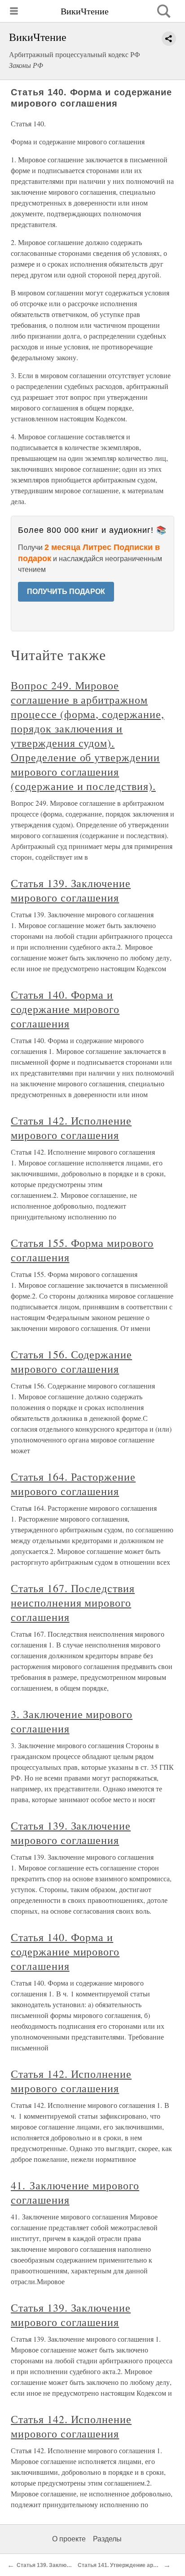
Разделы (107, 2539)
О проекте (69, 2539)
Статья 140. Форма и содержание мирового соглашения (65, 1009)
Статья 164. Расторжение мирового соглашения (73, 1484)
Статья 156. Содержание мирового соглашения (71, 1362)
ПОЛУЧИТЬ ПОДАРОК (66, 592)
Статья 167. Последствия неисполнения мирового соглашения (73, 1603)
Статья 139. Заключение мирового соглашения (71, 890)
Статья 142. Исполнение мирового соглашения (71, 1128)
